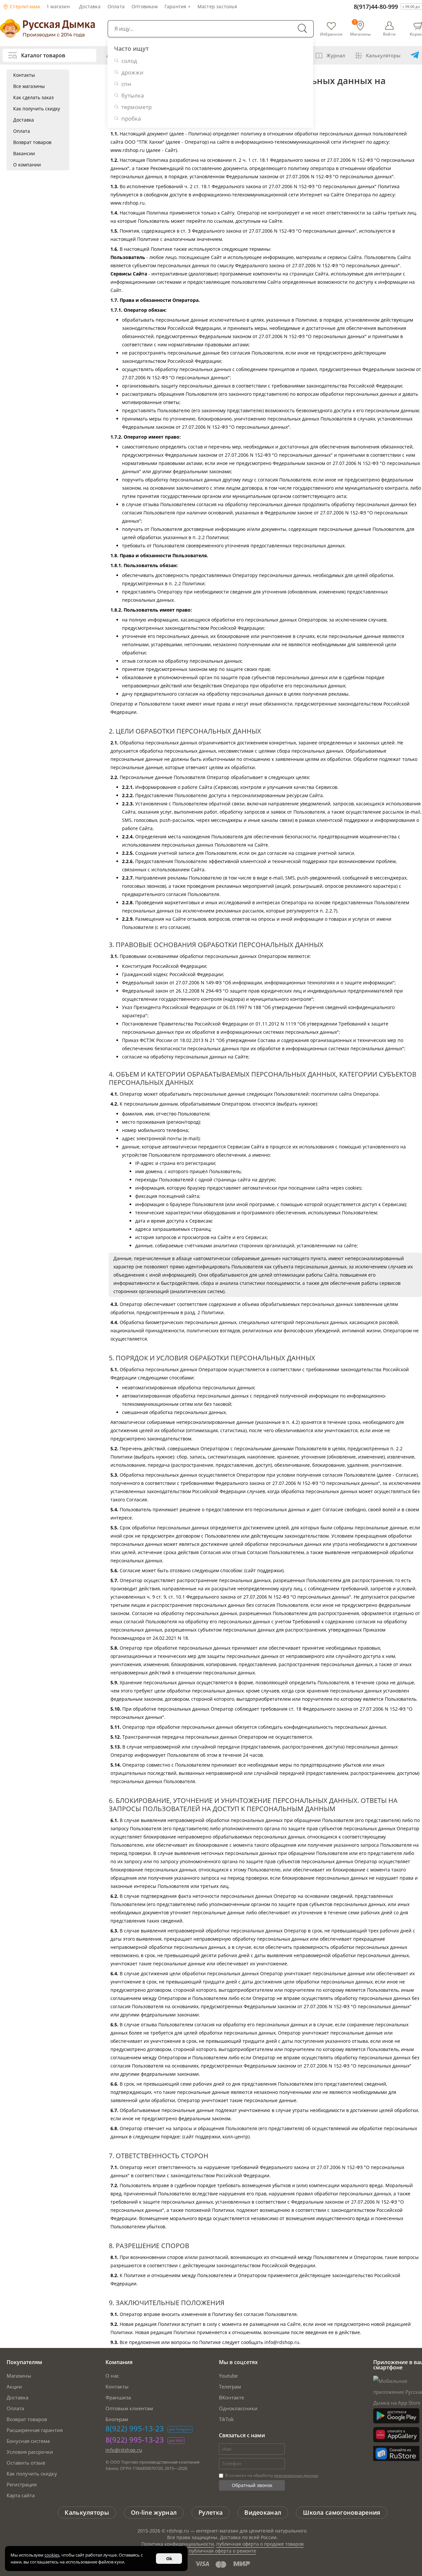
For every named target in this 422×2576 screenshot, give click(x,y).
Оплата (116, 6)
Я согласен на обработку (271, 2475)
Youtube (228, 2376)
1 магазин (58, 6)
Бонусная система (28, 2441)
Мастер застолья (217, 6)
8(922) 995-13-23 (135, 2428)
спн (126, 84)
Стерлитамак (24, 6)
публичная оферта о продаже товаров (260, 2544)
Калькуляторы (383, 55)
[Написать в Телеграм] (415, 55)
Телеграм (230, 2387)
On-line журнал (154, 2512)
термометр (136, 107)
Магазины (19, 2376)
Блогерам (117, 2419)
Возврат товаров (32, 142)
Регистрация (22, 2484)
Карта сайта (21, 2495)
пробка (131, 118)
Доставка (90, 6)
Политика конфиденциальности (178, 2544)
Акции (14, 2387)
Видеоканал (263, 2512)
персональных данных (296, 2475)
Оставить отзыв (26, 2463)
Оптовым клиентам (129, 2408)
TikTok (226, 2419)
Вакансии (24, 153)
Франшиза (118, 2397)
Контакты (24, 75)
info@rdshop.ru (124, 2450)
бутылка (133, 95)
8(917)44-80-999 (376, 7)
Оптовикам (145, 6)
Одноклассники (238, 2408)
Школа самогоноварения (342, 2512)
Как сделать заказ (33, 97)
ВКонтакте (231, 2397)
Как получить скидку (37, 109)
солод (129, 61)
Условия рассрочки (30, 2452)
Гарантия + (178, 6)
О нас (112, 2376)
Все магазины (29, 86)
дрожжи (132, 72)
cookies (52, 2555)
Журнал (336, 55)
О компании (27, 165)
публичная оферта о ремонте (223, 2551)
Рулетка (211, 2512)
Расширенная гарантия (35, 2430)
